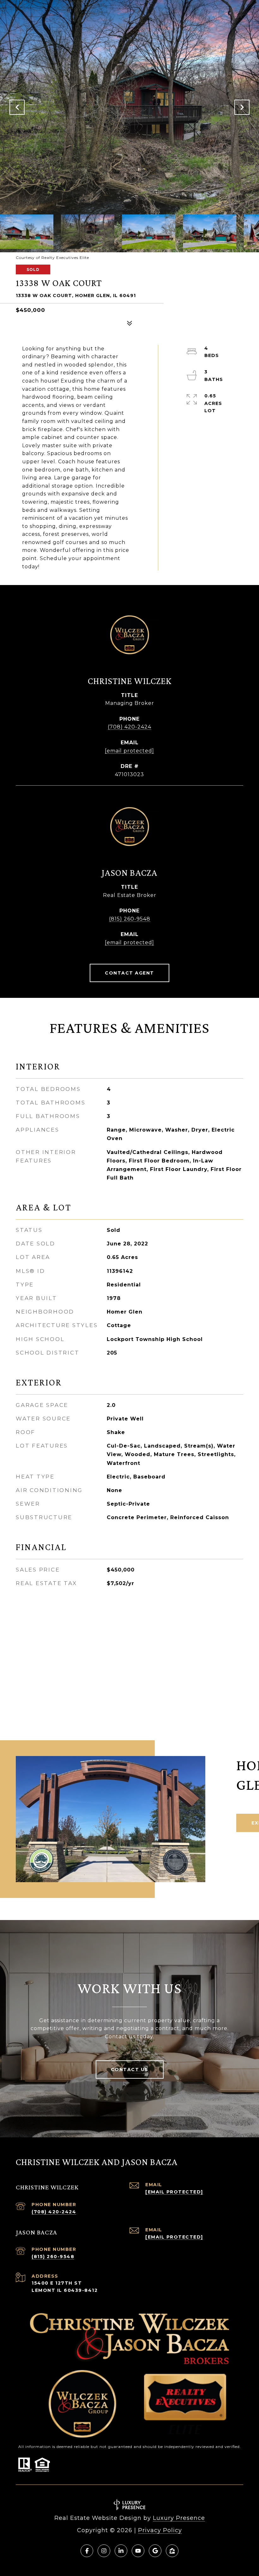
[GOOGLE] (155, 2551)
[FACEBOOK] (87, 2551)
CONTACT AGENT (129, 973)
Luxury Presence (179, 2518)
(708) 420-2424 (129, 727)
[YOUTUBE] (138, 2551)
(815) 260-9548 (130, 919)
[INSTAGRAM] (104, 2551)
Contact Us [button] (130, 2070)
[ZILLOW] (172, 2551)
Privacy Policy (160, 2530)
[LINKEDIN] (121, 2551)
